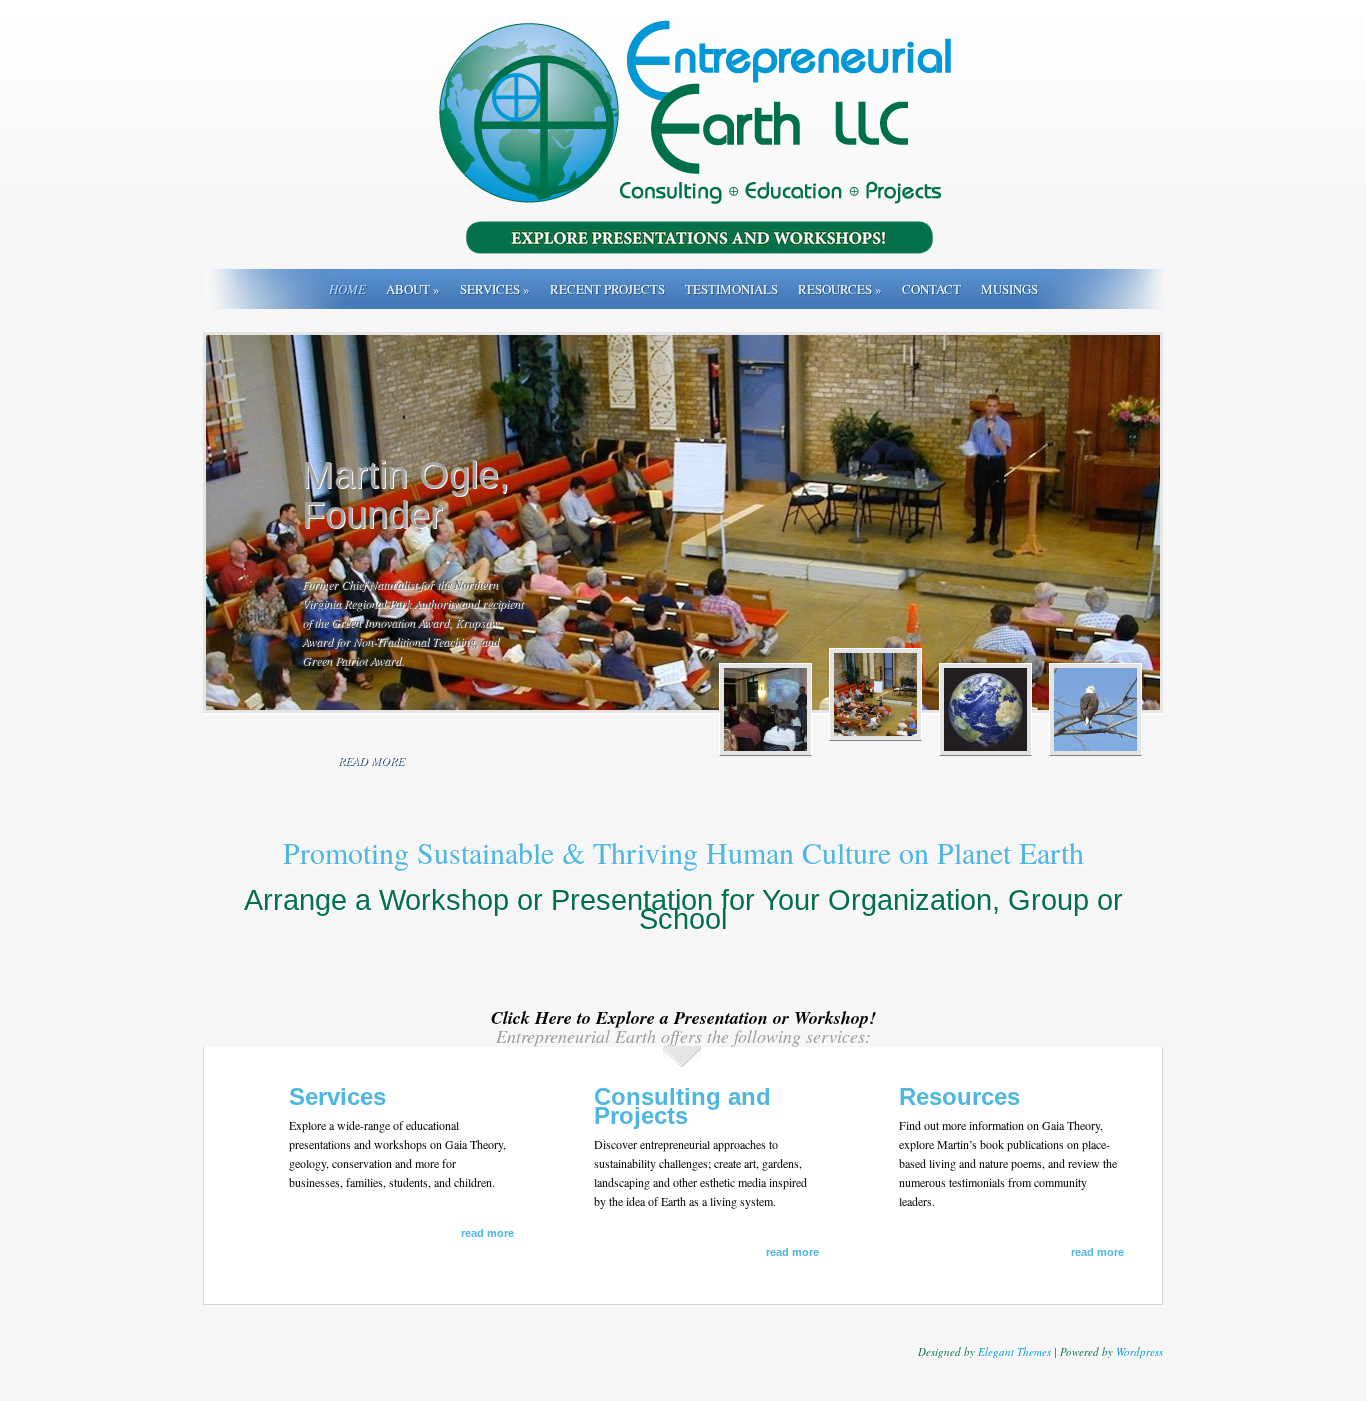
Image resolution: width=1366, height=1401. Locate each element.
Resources (840, 289)
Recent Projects (607, 289)
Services (495, 289)
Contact (931, 289)
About (413, 289)
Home (347, 289)
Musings (1009, 289)
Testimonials (731, 289)
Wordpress (1139, 1351)
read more (371, 760)
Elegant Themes (1014, 1351)
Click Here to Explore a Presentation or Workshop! (683, 1017)
